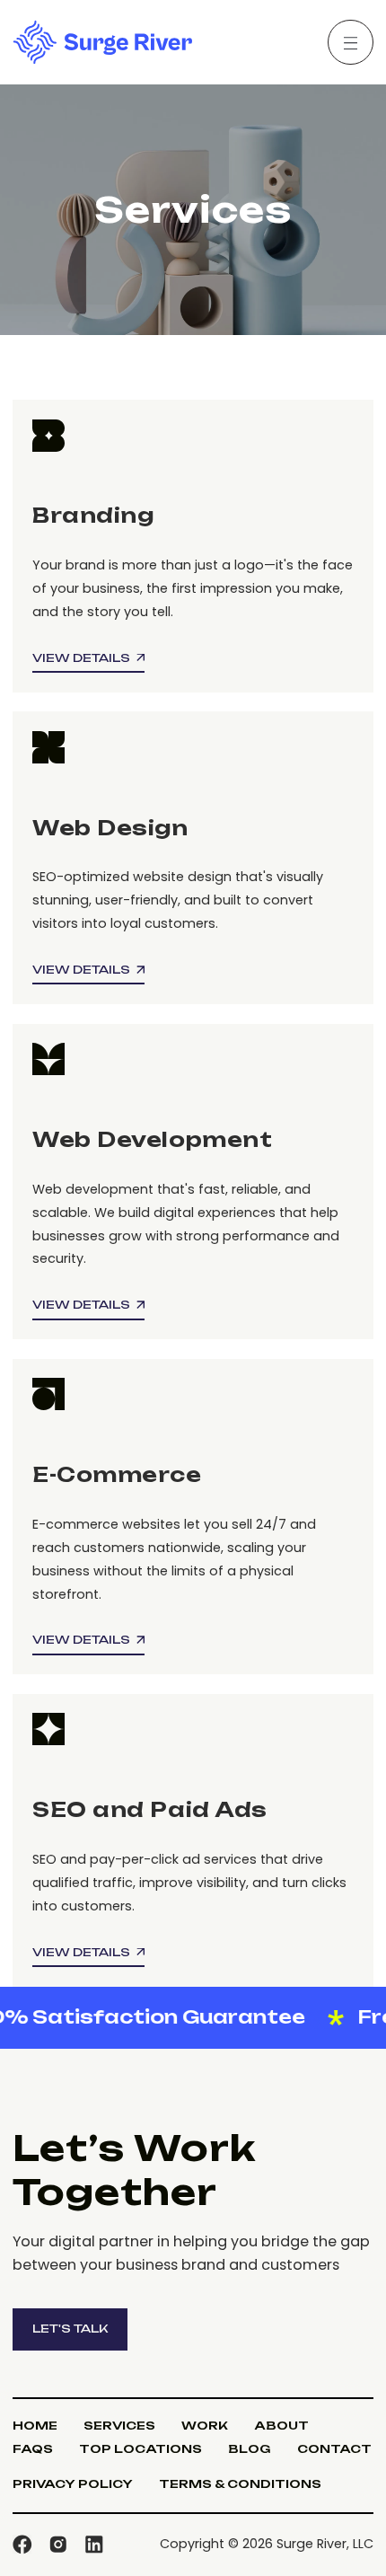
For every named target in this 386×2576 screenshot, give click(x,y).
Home (35, 2425)
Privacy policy (73, 2483)
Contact (334, 2448)
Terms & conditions (240, 2483)
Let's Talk (70, 2328)
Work (205, 2425)
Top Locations (140, 2448)
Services (119, 2425)
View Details (81, 657)
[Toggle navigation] (350, 42)
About (281, 2425)
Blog (250, 2448)
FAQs (33, 2448)
